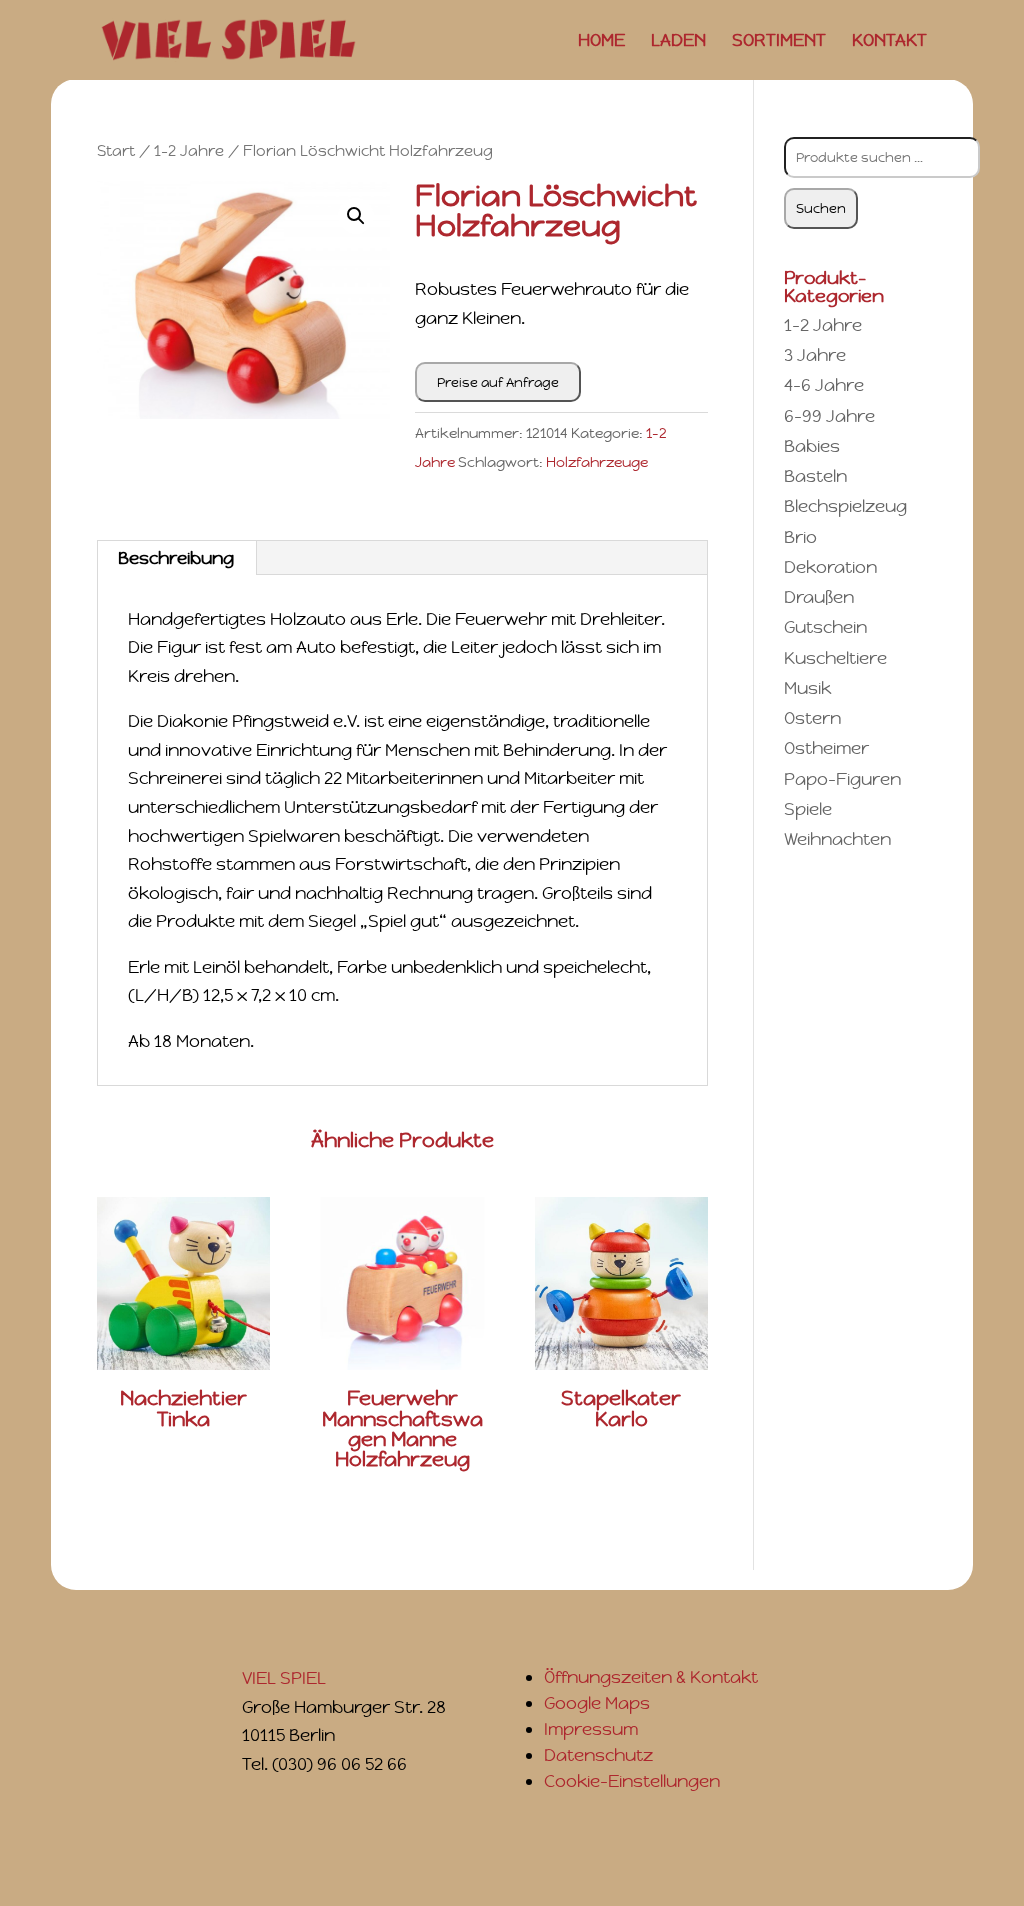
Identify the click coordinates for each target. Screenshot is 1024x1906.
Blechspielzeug (845, 506)
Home (601, 42)
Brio (800, 537)
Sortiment (779, 42)
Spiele (808, 809)
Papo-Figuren (842, 779)
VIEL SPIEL (284, 1678)
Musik (807, 688)
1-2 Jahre (189, 150)
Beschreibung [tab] (176, 558)
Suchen (821, 208)
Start (116, 150)
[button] (356, 216)
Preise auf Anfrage (498, 382)
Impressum (591, 1729)
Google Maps (597, 1703)
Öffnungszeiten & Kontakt (651, 1677)
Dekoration (830, 567)
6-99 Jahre (829, 416)
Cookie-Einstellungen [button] (632, 1781)
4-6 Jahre (824, 385)
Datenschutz (598, 1755)
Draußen (819, 597)
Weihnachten (837, 839)
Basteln (815, 476)
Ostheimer (826, 748)
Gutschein (825, 627)
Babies (812, 446)
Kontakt (889, 42)
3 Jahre (815, 355)
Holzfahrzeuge (597, 462)
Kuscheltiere (835, 658)
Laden (678, 42)
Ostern (812, 718)
